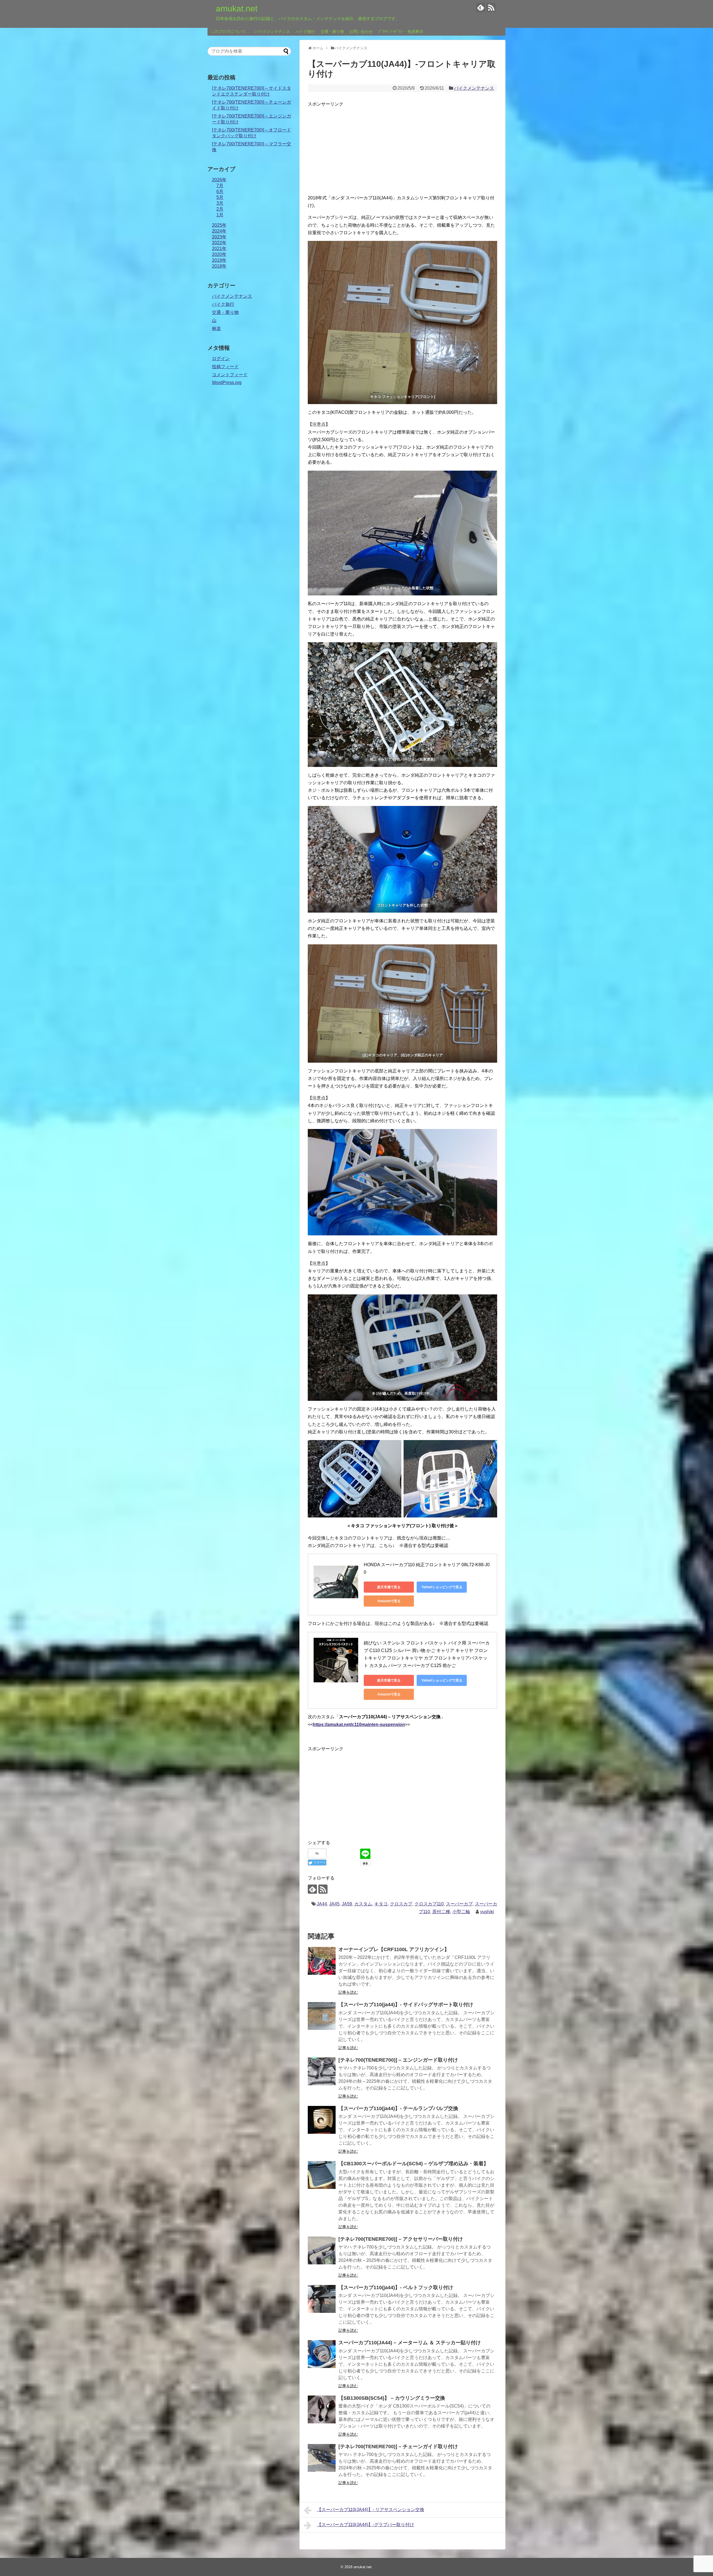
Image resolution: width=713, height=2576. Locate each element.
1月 (220, 215)
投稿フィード (225, 367)
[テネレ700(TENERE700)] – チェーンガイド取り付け (398, 2447)
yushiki (487, 1912)
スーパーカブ (459, 1904)
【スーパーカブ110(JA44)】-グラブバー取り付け (366, 2525)
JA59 (347, 1904)
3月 (220, 203)
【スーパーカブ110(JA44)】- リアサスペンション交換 (371, 2510)
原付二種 (441, 1912)
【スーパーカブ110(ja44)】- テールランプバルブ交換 (398, 2108)
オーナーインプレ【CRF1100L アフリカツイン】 (394, 1949)
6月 (220, 191)
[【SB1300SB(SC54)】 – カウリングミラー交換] (322, 2409)
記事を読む (348, 1992)
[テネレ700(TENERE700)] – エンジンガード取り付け (398, 2060)
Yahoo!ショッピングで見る (442, 1587)
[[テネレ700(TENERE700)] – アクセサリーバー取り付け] (322, 2250)
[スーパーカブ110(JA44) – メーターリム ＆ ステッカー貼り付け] (322, 2354)
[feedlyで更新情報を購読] (481, 7)
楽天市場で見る (389, 1587)
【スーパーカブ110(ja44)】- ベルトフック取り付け (396, 2287)
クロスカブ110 (429, 1904)
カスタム (363, 1904)
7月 (220, 186)
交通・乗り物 (332, 31)
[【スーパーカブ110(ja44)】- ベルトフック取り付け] (322, 2299)
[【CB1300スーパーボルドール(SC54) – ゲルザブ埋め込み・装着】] (322, 2175)
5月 (220, 197)
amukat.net (237, 8)
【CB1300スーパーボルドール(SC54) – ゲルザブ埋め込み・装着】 (413, 2164)
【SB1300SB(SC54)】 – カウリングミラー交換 (392, 2398)
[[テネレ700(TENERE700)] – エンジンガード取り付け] (322, 2071)
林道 (216, 328)
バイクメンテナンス (272, 31)
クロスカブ (401, 1904)
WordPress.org (227, 383)
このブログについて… (230, 31)
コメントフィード (230, 375)
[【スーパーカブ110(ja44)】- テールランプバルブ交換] (322, 2120)
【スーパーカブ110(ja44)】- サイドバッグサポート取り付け (406, 2005)
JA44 (322, 1904)
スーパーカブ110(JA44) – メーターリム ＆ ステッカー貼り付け (410, 2343)
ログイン (221, 359)
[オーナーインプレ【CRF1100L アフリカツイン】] (322, 1961)
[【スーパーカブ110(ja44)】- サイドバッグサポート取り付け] (322, 2016)
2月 (220, 209)
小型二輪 (461, 1912)
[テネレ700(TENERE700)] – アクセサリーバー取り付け (401, 2239)
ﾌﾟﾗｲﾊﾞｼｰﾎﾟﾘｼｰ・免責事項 (401, 31)
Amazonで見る (389, 1601)
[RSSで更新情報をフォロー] (491, 7)
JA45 (334, 1904)
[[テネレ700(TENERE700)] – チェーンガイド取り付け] (322, 2458)
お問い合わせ (361, 31)
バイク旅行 (305, 31)
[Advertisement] (402, 147)
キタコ (381, 1904)
